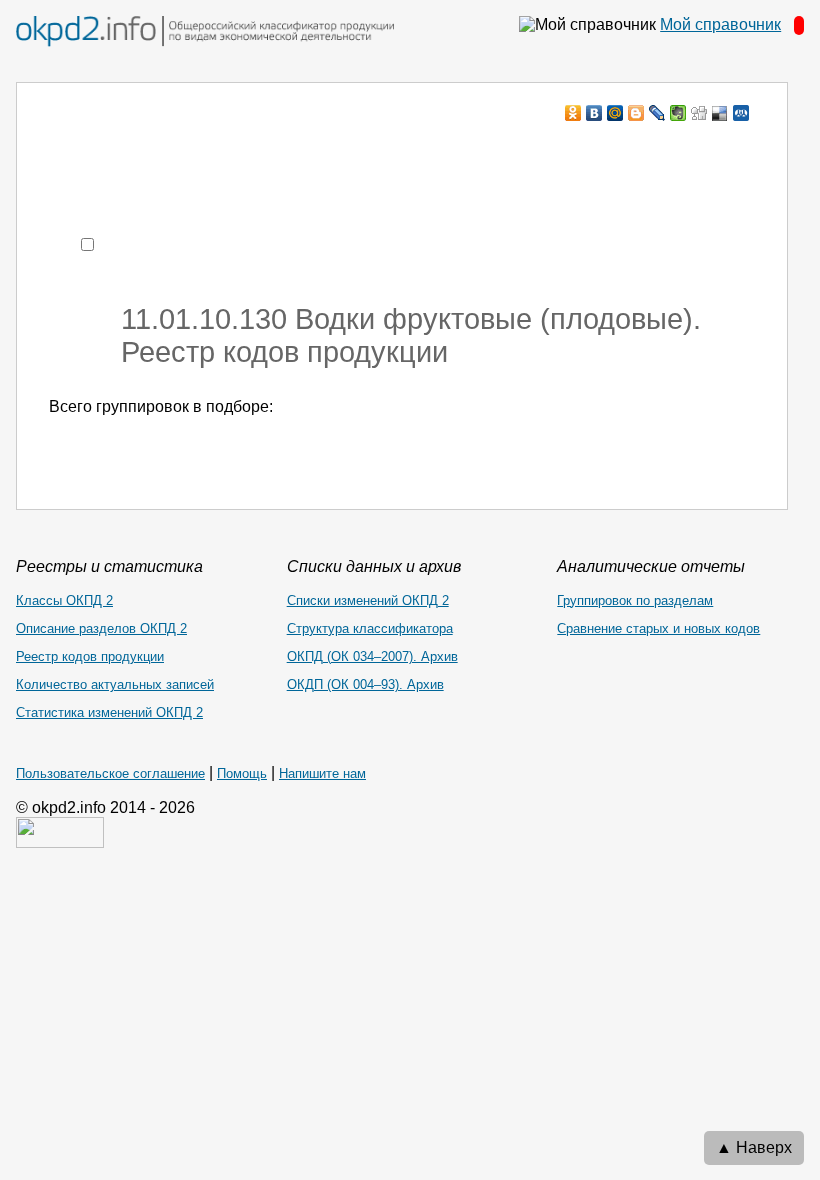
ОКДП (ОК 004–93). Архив (365, 684)
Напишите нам (322, 773)
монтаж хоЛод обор (239, 151)
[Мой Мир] (615, 113)
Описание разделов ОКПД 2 (101, 628)
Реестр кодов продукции (90, 656)
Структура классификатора (370, 628)
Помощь (242, 773)
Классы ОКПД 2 (64, 600)
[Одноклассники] (573, 113)
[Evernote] (678, 113)
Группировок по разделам (635, 600)
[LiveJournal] (657, 113)
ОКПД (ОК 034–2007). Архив (372, 656)
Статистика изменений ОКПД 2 (109, 712)
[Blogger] (636, 113)
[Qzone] (741, 113)
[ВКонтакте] (594, 113)
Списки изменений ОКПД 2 (368, 600)
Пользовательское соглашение (110, 773)
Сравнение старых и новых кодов (658, 628)
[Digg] (699, 113)
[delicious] (720, 113)
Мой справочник (720, 24)
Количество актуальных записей (115, 684)
